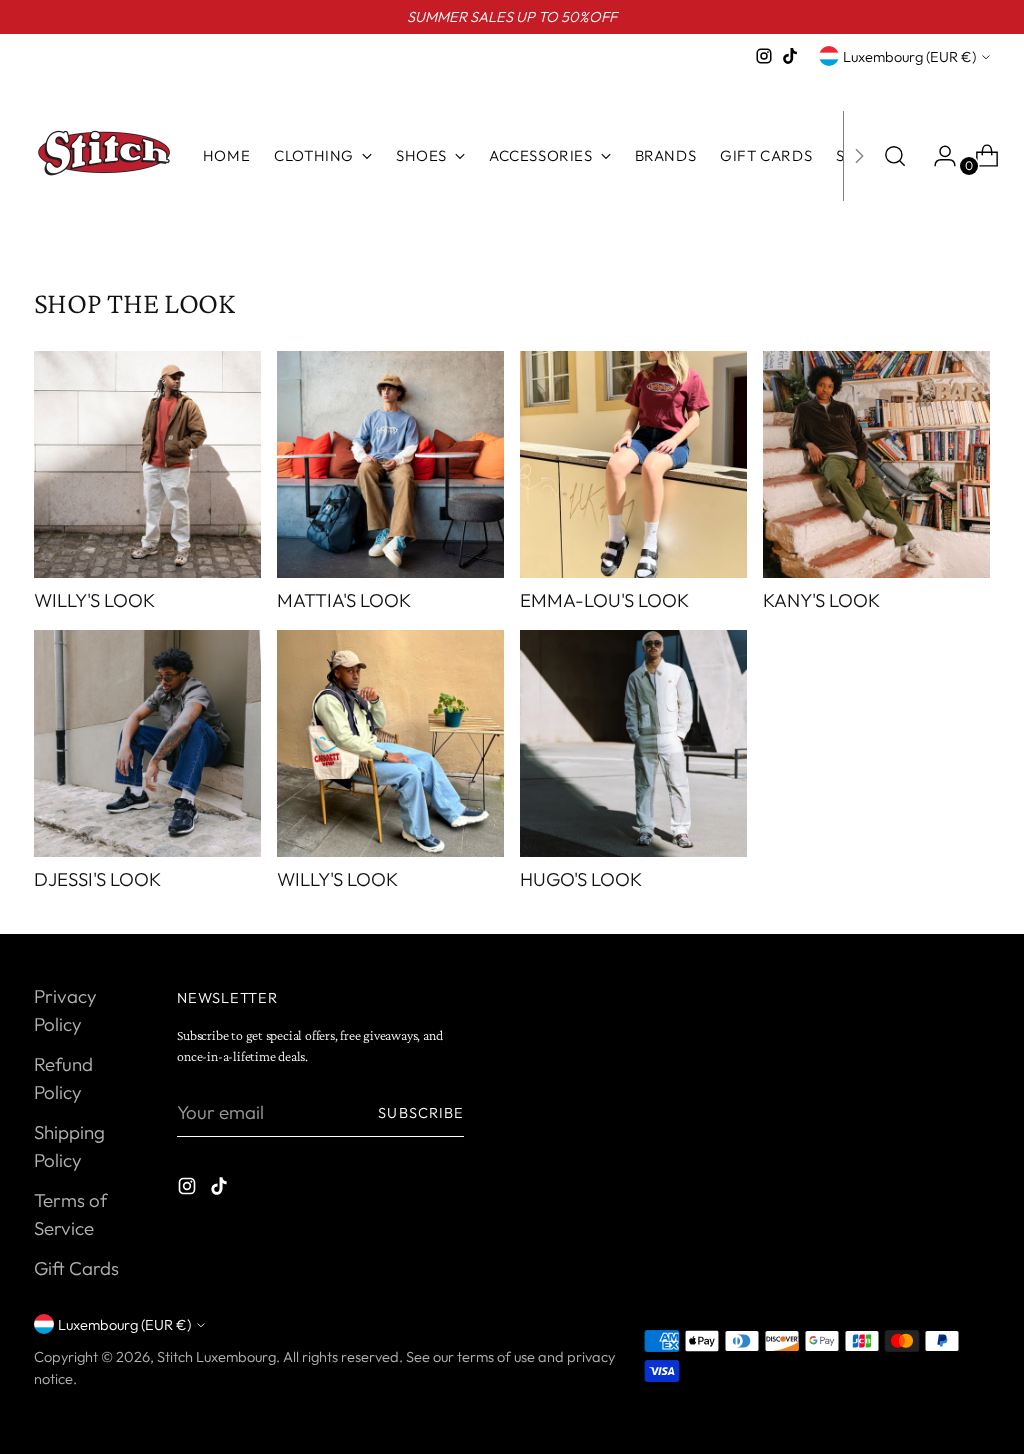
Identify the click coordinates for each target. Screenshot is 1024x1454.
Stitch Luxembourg (216, 1356)
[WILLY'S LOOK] (147, 464)
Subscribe (421, 1112)
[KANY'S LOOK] (876, 464)
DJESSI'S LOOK (97, 879)
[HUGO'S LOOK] (633, 743)
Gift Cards (76, 1268)
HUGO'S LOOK (581, 879)
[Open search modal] (895, 156)
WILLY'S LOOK (94, 600)
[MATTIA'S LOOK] (390, 464)
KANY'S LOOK (821, 600)
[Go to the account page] (937, 156)
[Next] (859, 156)
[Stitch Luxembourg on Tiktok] (790, 56)
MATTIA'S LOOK (344, 600)
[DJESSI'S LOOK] (147, 743)
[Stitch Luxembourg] (104, 156)
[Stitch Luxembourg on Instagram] (764, 56)
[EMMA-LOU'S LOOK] (633, 464)
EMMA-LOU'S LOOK (604, 600)
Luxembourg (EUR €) (909, 56)
